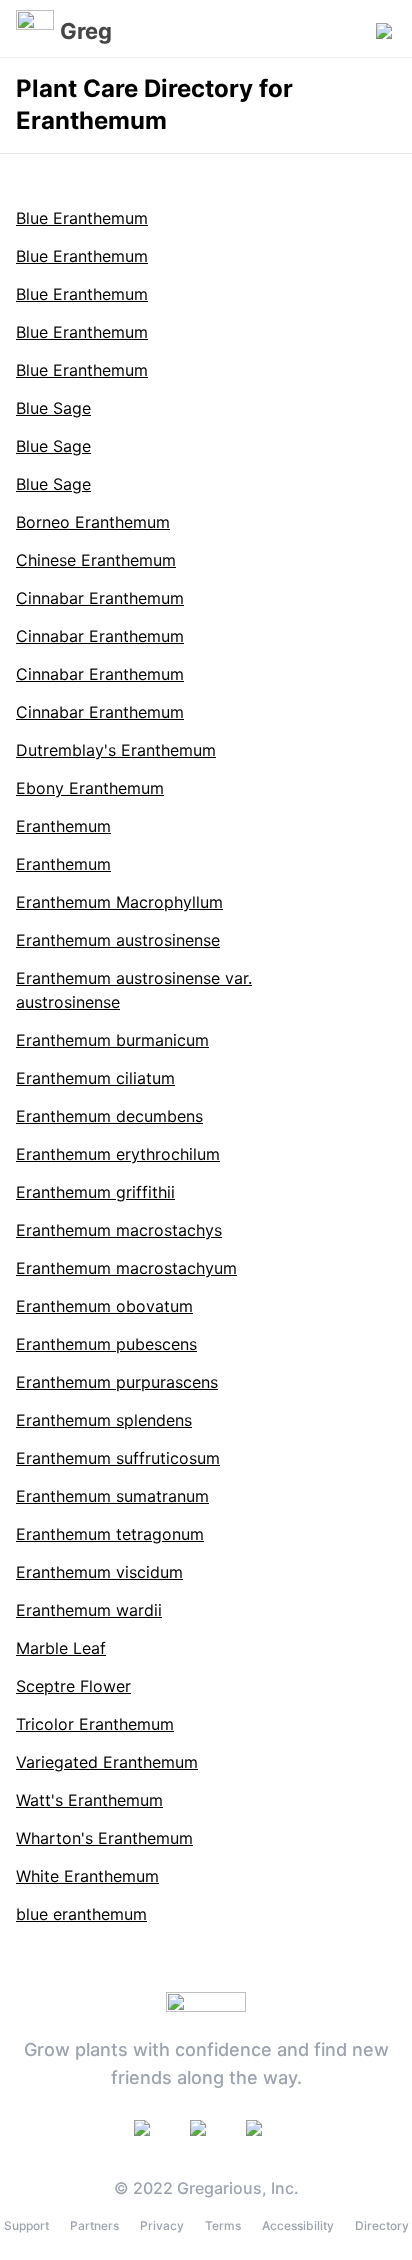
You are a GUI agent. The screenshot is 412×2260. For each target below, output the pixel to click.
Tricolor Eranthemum (95, 1724)
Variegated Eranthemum (107, 1762)
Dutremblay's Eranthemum (116, 750)
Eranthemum (63, 826)
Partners (94, 2225)
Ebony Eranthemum (90, 788)
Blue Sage (53, 408)
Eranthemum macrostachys (119, 1230)
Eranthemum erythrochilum (118, 1154)
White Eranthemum (87, 1876)
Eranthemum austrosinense (118, 940)
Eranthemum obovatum (104, 1306)
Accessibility (298, 2225)
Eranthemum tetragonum (110, 1534)
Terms (223, 2225)
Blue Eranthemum (82, 218)
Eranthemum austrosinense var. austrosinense (134, 990)
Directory (382, 2225)
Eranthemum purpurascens (117, 1382)
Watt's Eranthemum (89, 1800)
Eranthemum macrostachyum (126, 1268)
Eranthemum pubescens (106, 1344)
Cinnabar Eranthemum (100, 598)
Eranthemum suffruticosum (118, 1458)
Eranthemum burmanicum (112, 1040)
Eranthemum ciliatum (95, 1078)
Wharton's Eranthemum (104, 1838)
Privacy (162, 2225)
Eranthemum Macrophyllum (119, 902)
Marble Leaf (61, 1648)
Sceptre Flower (73, 1686)
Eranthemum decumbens (109, 1116)
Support (26, 2225)
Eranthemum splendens (104, 1420)
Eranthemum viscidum (99, 1572)
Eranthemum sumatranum (112, 1496)
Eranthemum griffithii (95, 1192)
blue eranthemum (81, 1914)
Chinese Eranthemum (96, 560)
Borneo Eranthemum (93, 522)
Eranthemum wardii (89, 1610)
